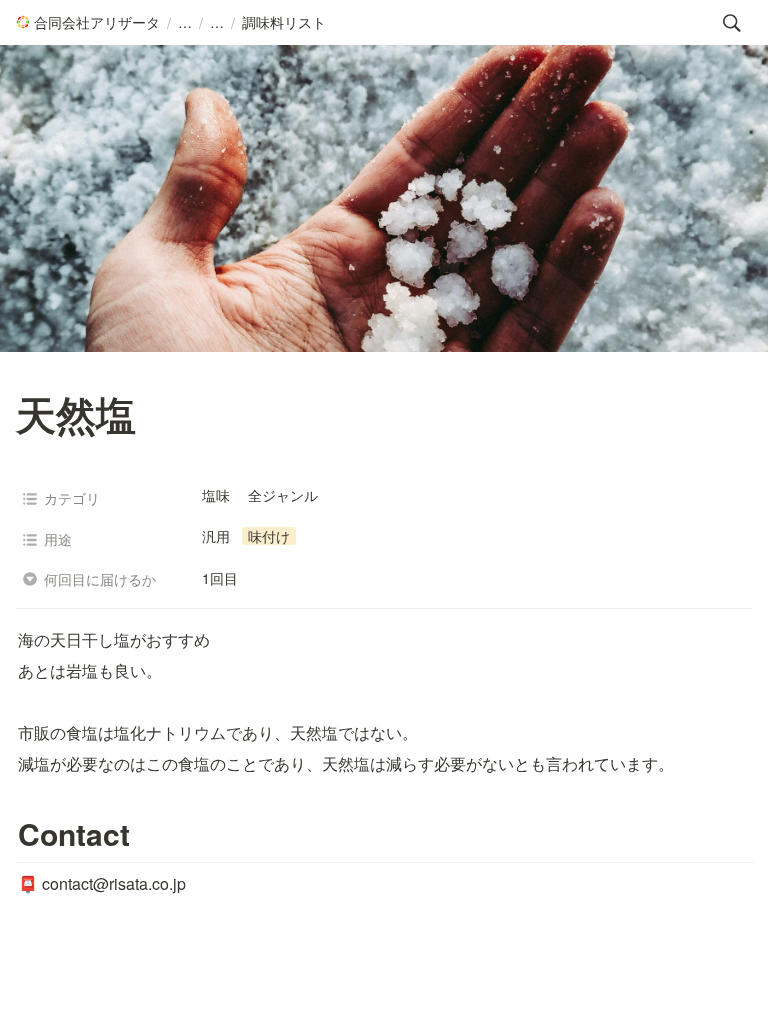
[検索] (732, 23)
